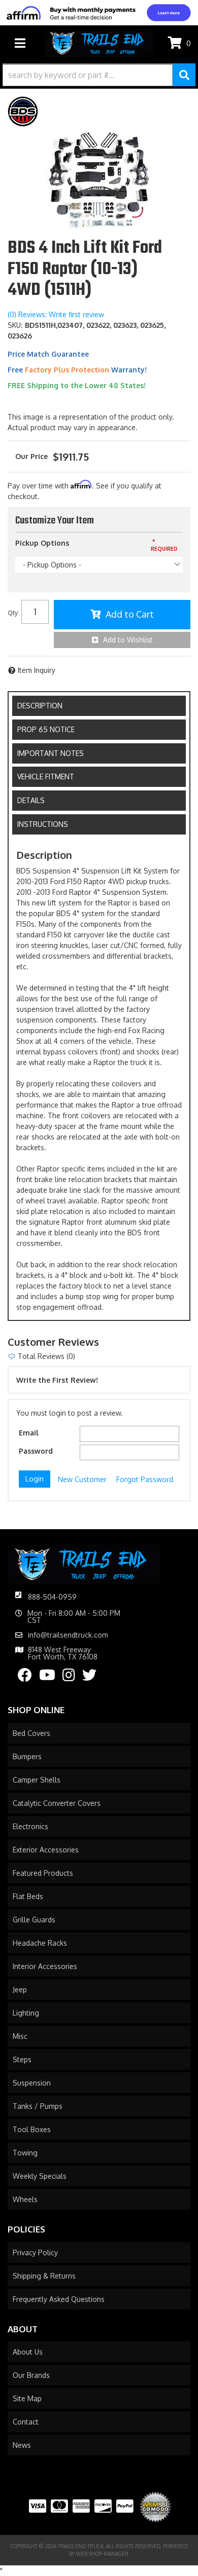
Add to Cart (130, 614)
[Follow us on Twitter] (89, 1677)
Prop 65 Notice (46, 729)
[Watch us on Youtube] (47, 1677)
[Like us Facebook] (25, 1677)
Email (29, 1433)
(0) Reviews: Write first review (56, 314)
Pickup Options (42, 543)
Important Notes (51, 753)
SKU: (15, 325)
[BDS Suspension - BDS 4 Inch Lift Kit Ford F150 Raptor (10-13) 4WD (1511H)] (23, 111)
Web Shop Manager (102, 2554)
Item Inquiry (37, 670)
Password (36, 1451)
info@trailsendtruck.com (68, 1635)
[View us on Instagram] (69, 1677)
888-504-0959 (52, 1597)
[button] (99, 75)
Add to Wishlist (128, 640)
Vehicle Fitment (46, 776)
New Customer (82, 1479)
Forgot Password (145, 1479)
